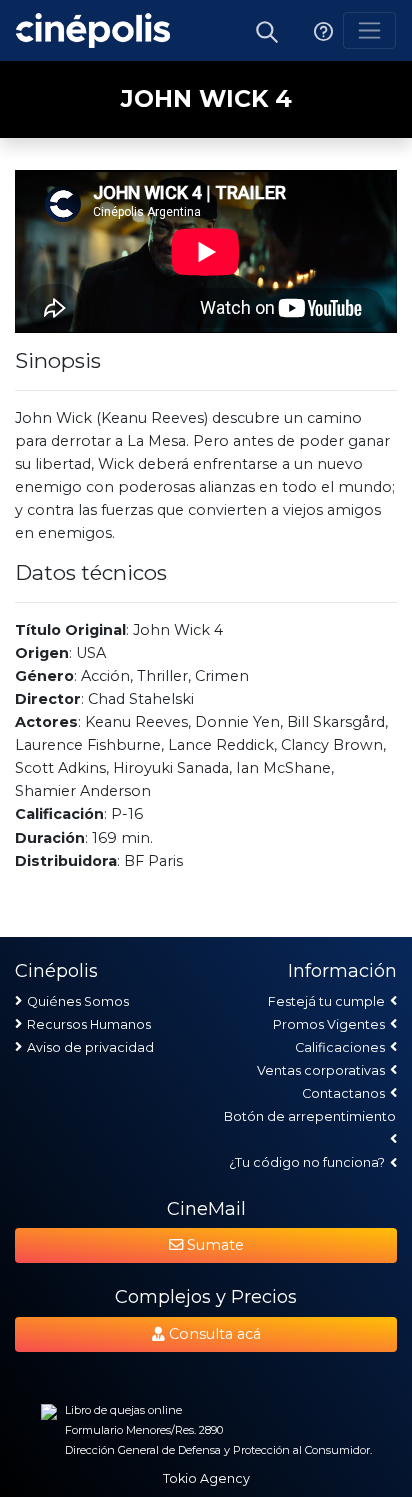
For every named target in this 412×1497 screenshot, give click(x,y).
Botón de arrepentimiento (310, 1116)
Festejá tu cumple (326, 1001)
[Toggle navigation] (369, 30)
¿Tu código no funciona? (307, 1162)
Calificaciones (340, 1047)
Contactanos (343, 1093)
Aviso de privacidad (90, 1047)
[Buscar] (267, 30)
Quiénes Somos (78, 1001)
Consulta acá (213, 1334)
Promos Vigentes (329, 1024)
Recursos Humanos (89, 1024)
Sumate (213, 1245)
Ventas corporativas (321, 1070)
